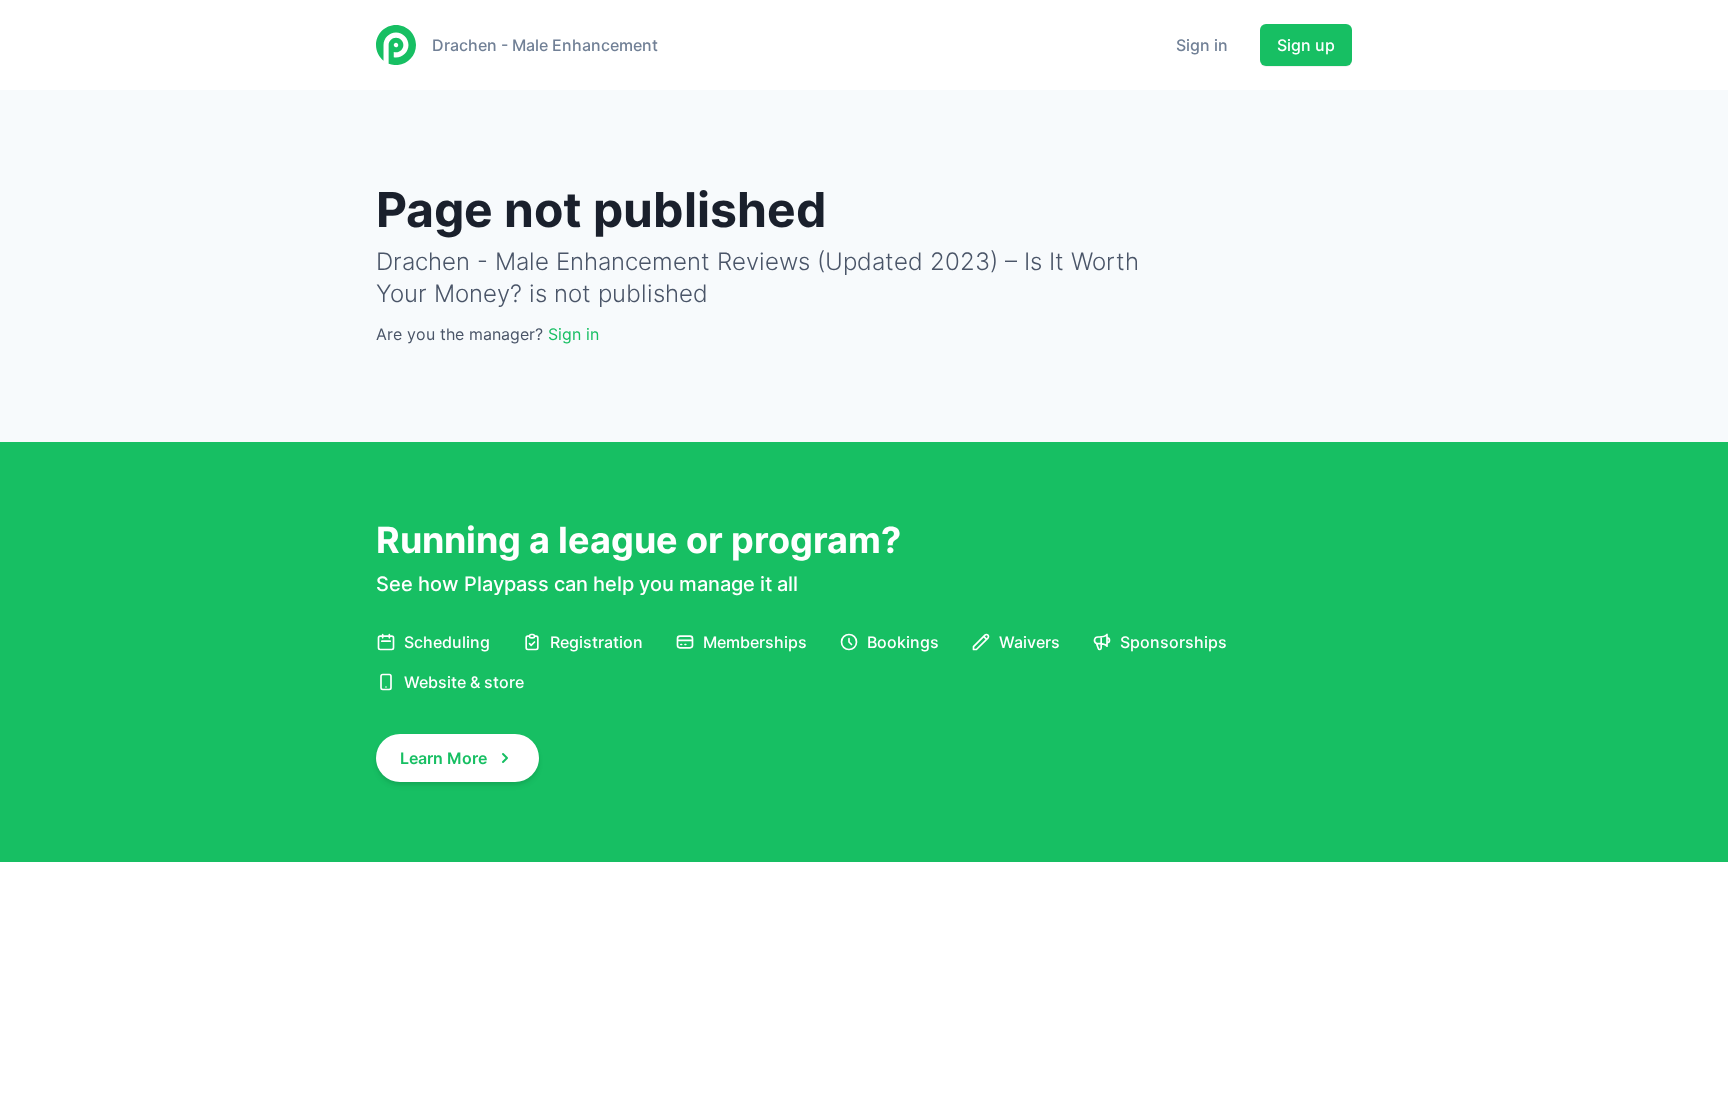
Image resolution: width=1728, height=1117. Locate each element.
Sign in (1202, 45)
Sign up (1306, 45)
